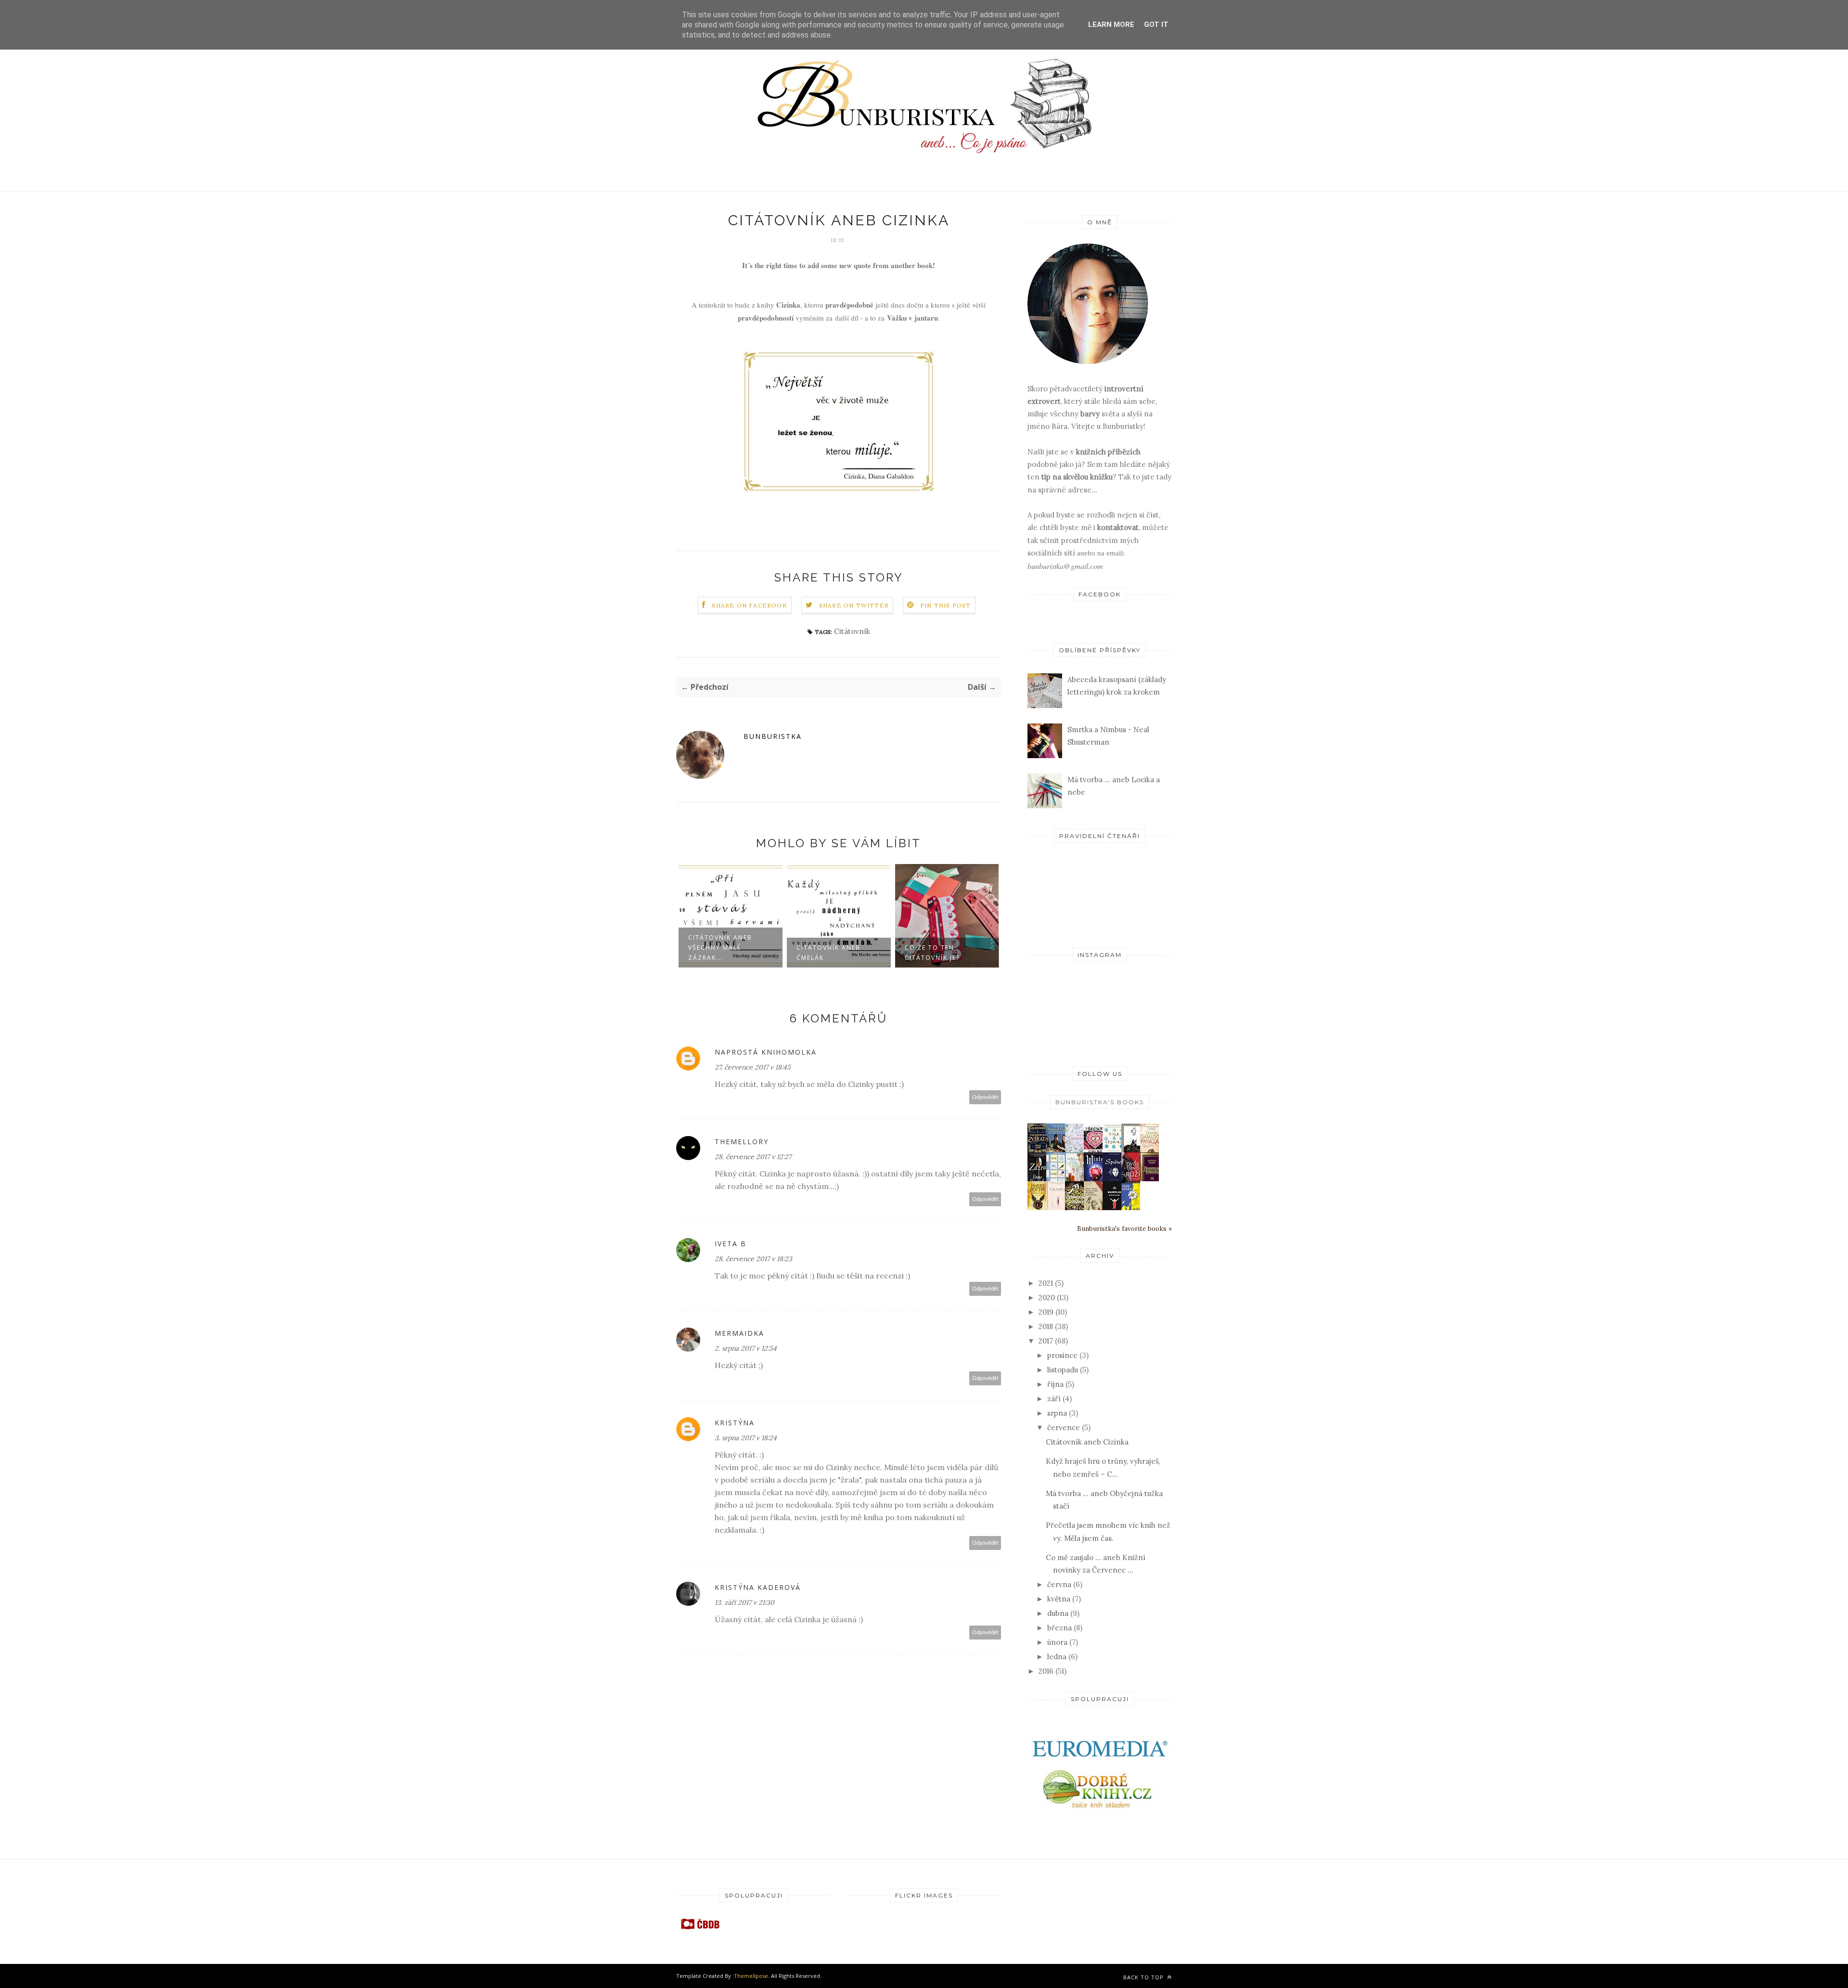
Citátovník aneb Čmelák (828, 953)
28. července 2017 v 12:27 (753, 1157)
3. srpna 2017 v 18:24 (746, 1438)
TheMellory (742, 1142)
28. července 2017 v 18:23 (753, 1259)
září (1054, 1399)
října (1055, 1384)
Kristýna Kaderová (758, 1587)
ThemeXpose (751, 1976)
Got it (1156, 25)
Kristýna (735, 1423)
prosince (1062, 1355)
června (1059, 1584)
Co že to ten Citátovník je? (932, 953)
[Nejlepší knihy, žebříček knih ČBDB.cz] (700, 1929)
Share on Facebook (749, 605)
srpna (1057, 1413)
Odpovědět (985, 1097)
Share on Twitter (854, 605)
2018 (1046, 1326)
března (1059, 1628)
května (1059, 1599)
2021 (1046, 1283)
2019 (1046, 1312)
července (1064, 1427)
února (1057, 1642)
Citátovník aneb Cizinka (1087, 1442)
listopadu (1063, 1370)
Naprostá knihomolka (766, 1052)
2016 (1046, 1671)
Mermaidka (739, 1333)
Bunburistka (773, 736)
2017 (1046, 1341)
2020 (1047, 1297)
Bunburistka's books (1100, 1102)
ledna (1057, 1657)
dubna (1058, 1613)
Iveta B (731, 1244)
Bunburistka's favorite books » (1124, 1228)
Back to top (1144, 1977)
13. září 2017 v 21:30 (744, 1602)
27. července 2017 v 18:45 (753, 1067)
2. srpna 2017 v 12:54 (746, 1348)
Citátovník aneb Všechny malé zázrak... (720, 948)
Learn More (1111, 25)
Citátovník (852, 631)
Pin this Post (946, 605)
